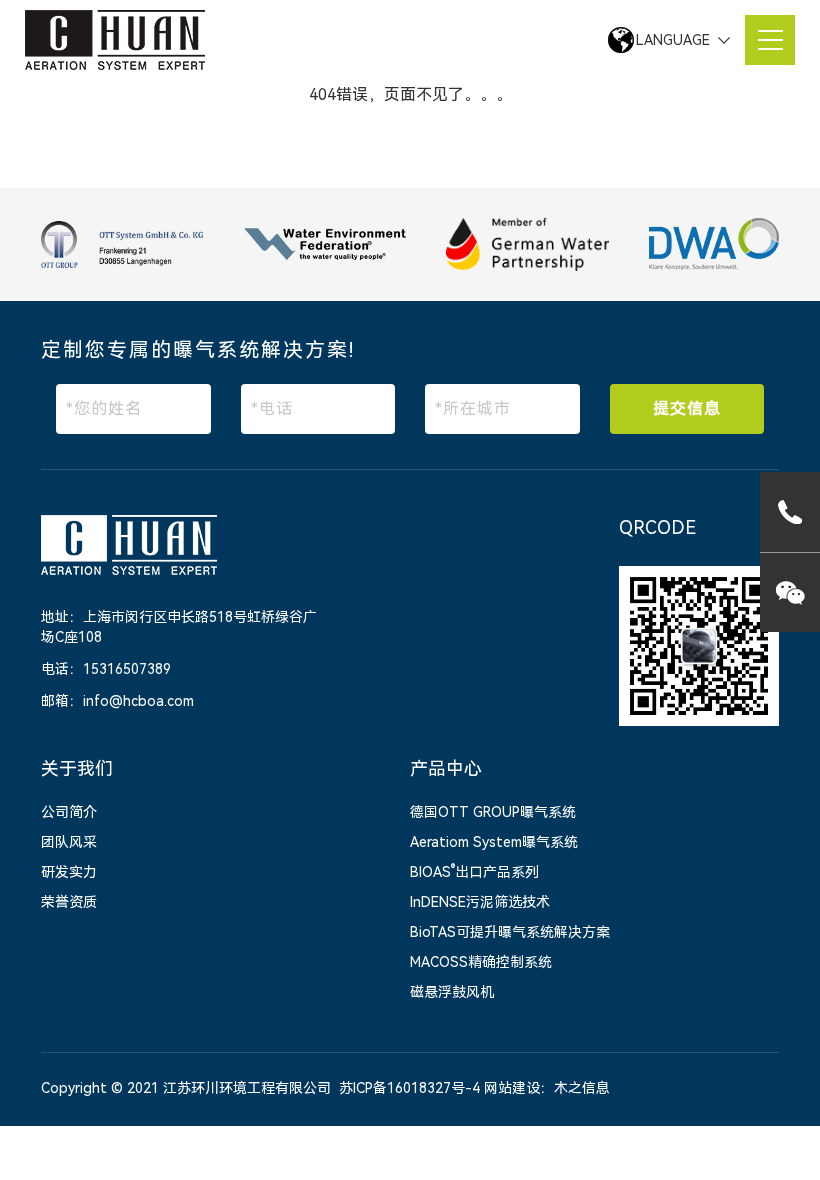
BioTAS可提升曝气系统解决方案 (510, 932)
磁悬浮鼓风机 (452, 992)
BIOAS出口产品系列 (474, 872)
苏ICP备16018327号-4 (409, 1088)
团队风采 (69, 842)
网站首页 (157, 93)
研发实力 (69, 872)
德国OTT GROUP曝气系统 (493, 812)
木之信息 (582, 1088)
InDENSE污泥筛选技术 (480, 902)
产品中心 (446, 768)
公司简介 (69, 812)
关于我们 (77, 768)
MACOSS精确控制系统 (481, 962)
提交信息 (687, 408)
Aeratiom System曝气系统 (494, 842)
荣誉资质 (69, 902)
